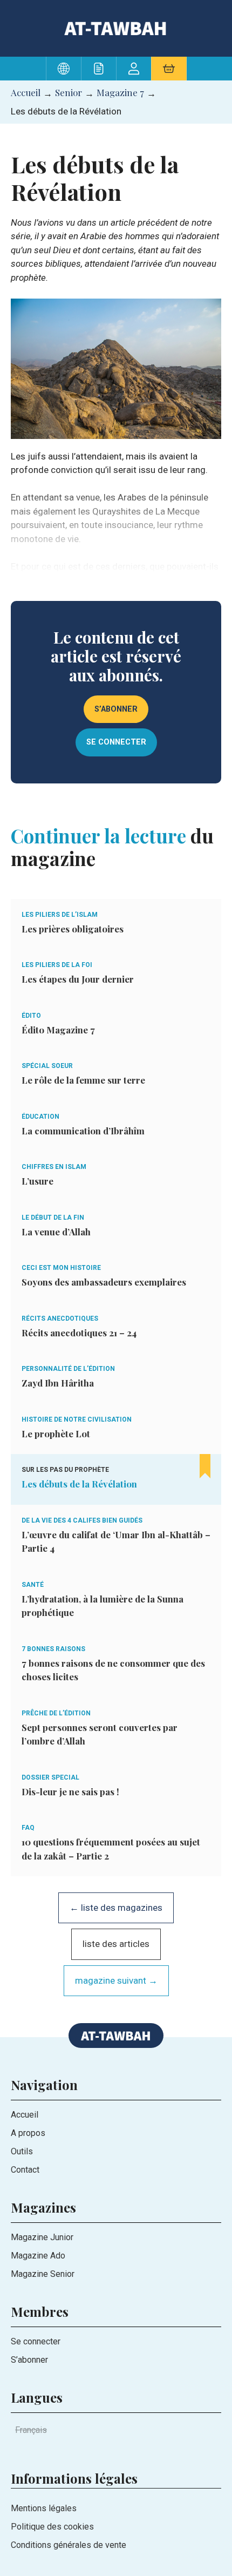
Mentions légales (44, 2508)
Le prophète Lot (56, 1434)
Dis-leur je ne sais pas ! (70, 1791)
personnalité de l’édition (68, 1369)
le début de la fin (53, 1218)
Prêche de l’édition (56, 1713)
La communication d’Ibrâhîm (83, 1131)
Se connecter (36, 2341)
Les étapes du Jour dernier (78, 979)
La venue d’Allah (56, 1232)
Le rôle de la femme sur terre (83, 1080)
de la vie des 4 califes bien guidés (82, 1520)
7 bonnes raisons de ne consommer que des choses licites (113, 1670)
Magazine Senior (43, 2274)
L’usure (37, 1181)
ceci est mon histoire (61, 1268)
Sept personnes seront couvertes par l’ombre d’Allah (100, 1734)
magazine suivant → (116, 1980)
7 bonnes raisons (53, 1649)
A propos (28, 2133)
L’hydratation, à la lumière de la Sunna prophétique (103, 1606)
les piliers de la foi (57, 965)
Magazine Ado (38, 2256)
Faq (28, 1828)
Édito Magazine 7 (58, 1030)
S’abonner (29, 2360)
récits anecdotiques (60, 1319)
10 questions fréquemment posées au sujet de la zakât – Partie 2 (111, 1849)
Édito (31, 1016)
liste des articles (116, 1944)
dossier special (50, 1777)
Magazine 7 (120, 92)
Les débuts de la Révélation (79, 1484)
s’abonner (116, 709)
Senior (69, 92)
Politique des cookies (52, 2527)
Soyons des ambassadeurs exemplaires (104, 1282)
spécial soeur (47, 1066)
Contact (25, 2170)
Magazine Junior (42, 2237)
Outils (22, 2151)
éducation (40, 1117)
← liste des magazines (116, 1908)
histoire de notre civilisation (77, 1419)
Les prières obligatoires (73, 929)
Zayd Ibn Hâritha (58, 1383)
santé (33, 1585)
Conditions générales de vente (69, 2545)
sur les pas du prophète (65, 1470)
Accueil (26, 92)
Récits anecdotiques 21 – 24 (79, 1333)
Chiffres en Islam (54, 1167)
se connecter (116, 742)
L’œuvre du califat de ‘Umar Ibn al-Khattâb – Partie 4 (116, 1541)
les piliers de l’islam (60, 915)
